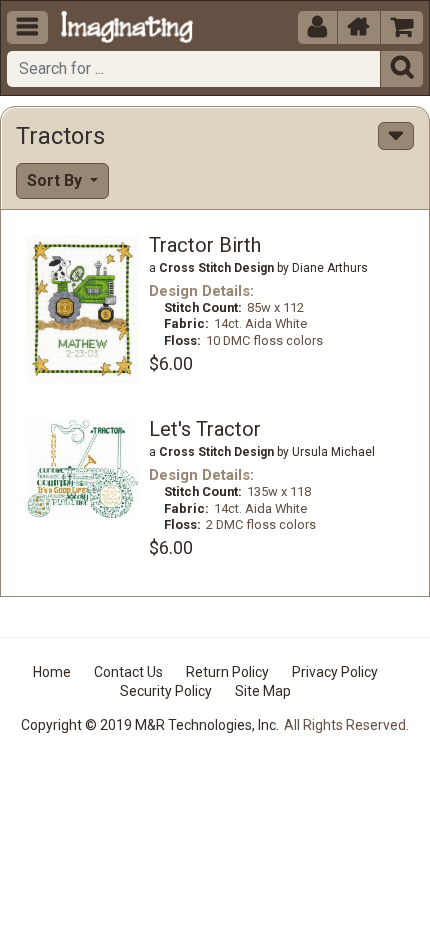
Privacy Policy (335, 672)
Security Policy (166, 691)
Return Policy (227, 672)
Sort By (56, 180)
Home (52, 672)
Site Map (263, 691)
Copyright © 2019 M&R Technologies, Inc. (150, 725)
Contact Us (128, 672)
